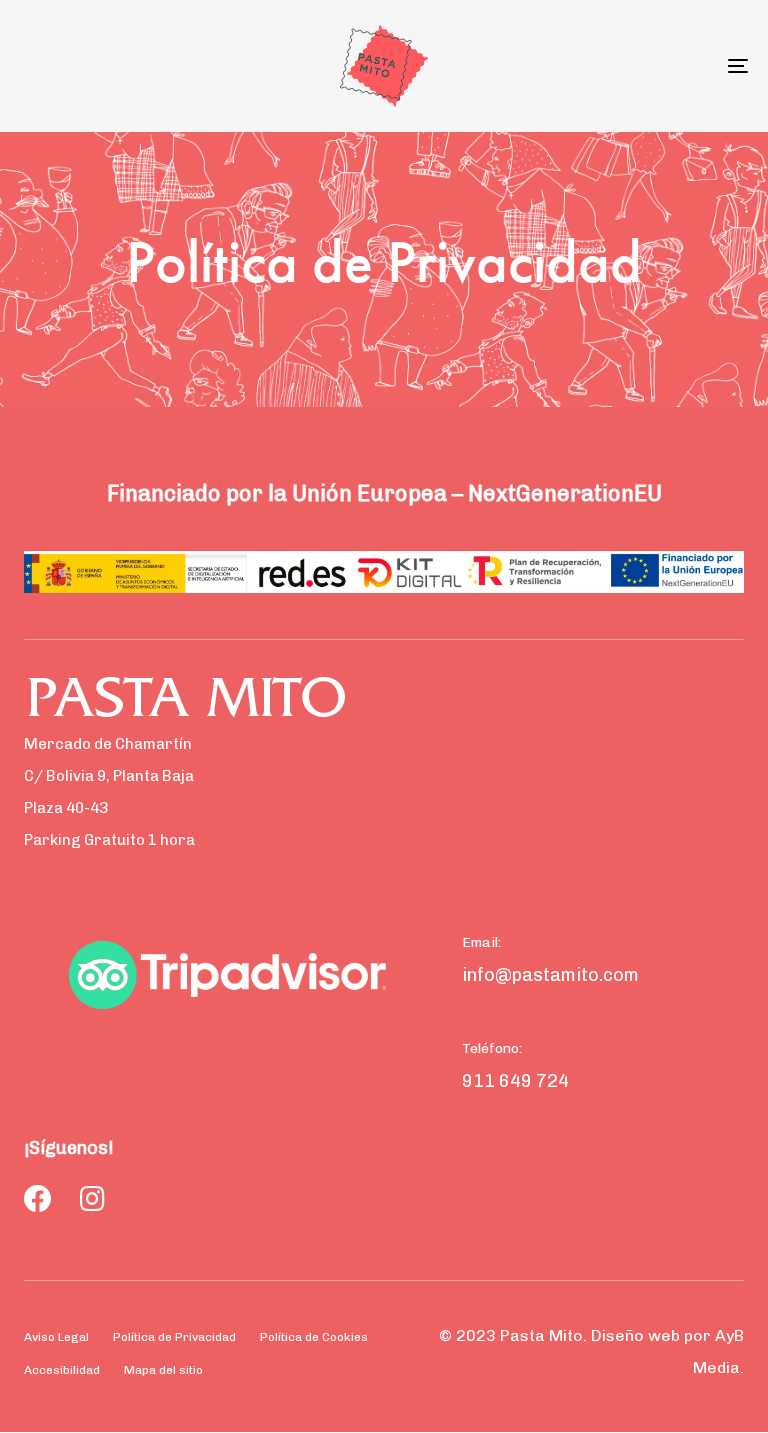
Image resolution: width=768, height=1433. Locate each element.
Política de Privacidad (174, 1337)
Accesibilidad (62, 1370)
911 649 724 (515, 1081)
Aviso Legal (56, 1337)
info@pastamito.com (550, 975)
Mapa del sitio (163, 1370)
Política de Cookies (314, 1337)
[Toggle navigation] (626, 66)
